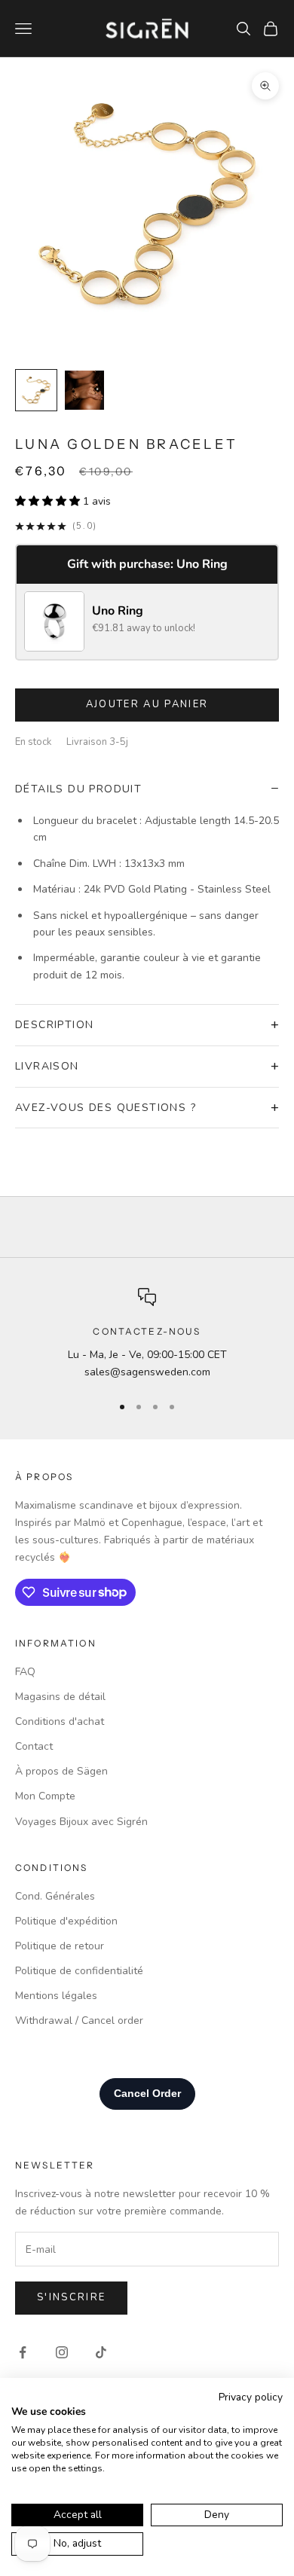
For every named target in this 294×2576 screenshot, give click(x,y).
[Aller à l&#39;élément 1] (36, 390)
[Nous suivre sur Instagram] (62, 2352)
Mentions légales (56, 1996)
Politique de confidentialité (79, 1971)
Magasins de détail (60, 1697)
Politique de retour (60, 1946)
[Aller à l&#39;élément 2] (84, 390)
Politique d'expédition (66, 1921)
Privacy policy (251, 2397)
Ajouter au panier (147, 704)
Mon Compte (45, 1796)
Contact (34, 1746)
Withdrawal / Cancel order (79, 2021)
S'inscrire (71, 2297)
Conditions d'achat (60, 1721)
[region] (147, 1334)
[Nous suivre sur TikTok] (101, 2352)
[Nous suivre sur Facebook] (23, 2352)
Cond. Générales (55, 1896)
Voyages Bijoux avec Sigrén (81, 1822)
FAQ (25, 1672)
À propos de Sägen (61, 1771)
